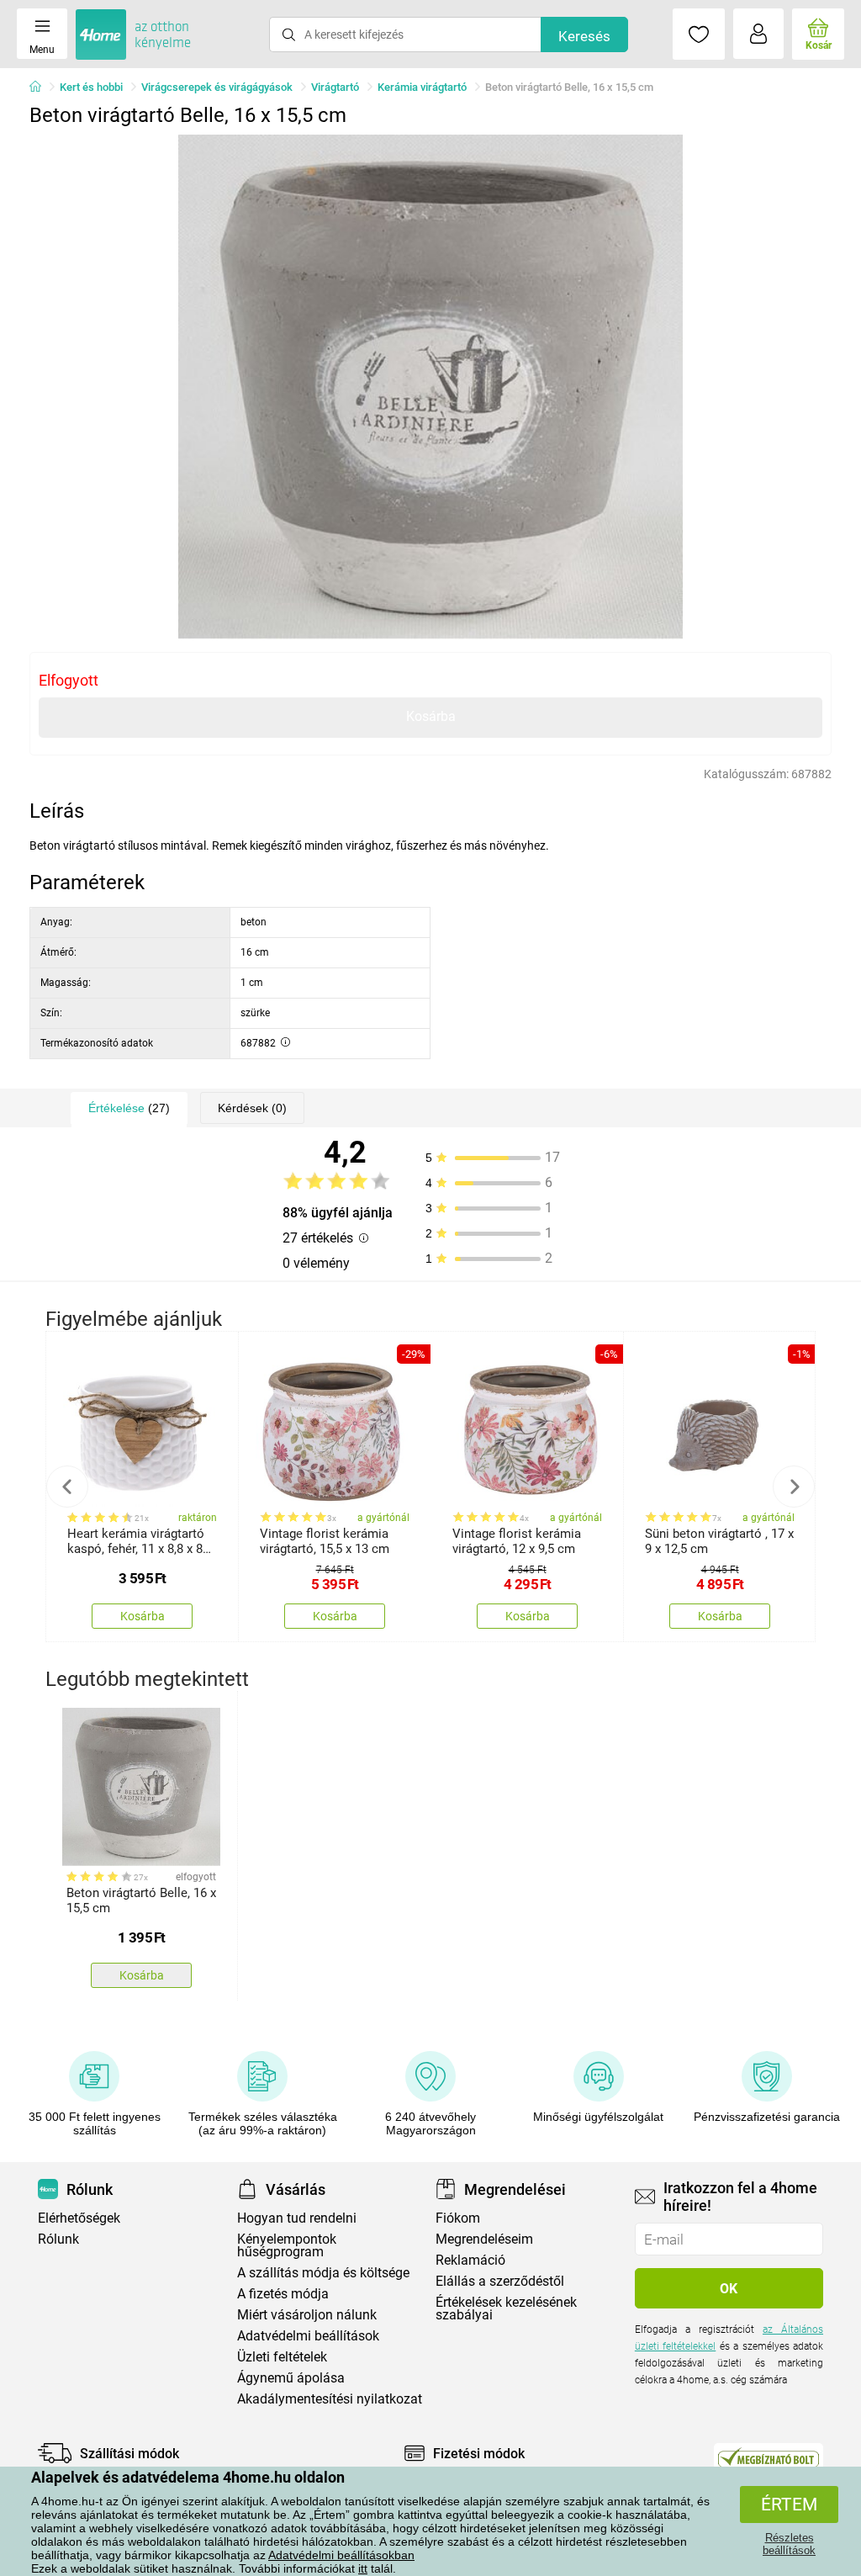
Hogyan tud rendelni (297, 2218)
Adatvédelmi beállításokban (341, 2555)
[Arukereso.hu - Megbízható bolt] (769, 2457)
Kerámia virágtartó (422, 87)
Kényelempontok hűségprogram (287, 2245)
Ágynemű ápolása (291, 2378)
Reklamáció (470, 2260)
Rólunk (58, 2239)
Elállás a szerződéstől (500, 2281)
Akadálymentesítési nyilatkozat (330, 2399)
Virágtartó (335, 87)
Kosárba (431, 716)
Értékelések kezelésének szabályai (506, 2308)
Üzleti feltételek (282, 2357)
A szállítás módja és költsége (323, 2273)
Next (794, 1487)
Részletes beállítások (789, 2544)
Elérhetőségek (79, 2218)
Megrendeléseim (484, 2239)
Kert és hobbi (91, 87)
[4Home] (41, 87)
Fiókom (458, 2218)
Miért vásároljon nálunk (307, 2315)
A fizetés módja (283, 2294)
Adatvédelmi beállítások (308, 2336)
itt (363, 2568)
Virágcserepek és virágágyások (217, 87)
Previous (67, 1487)
